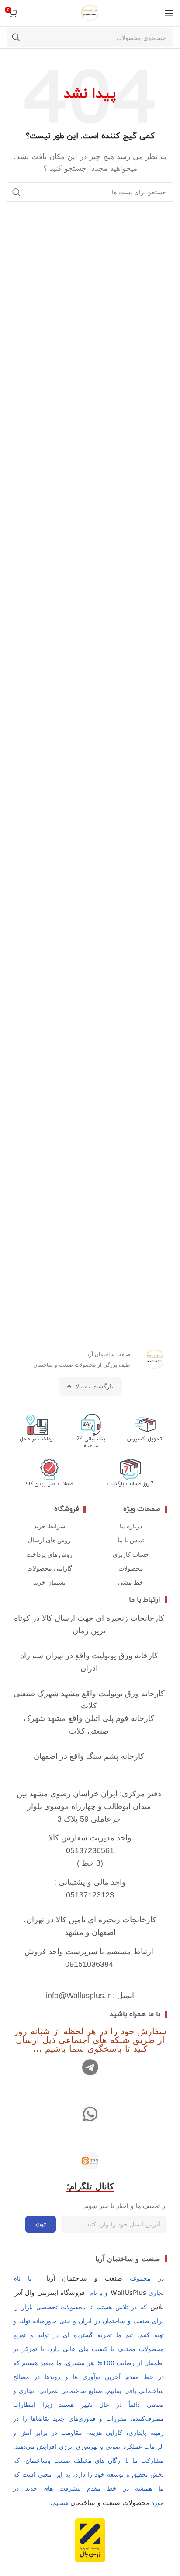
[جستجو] (16, 37)
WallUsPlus (128, 2292)
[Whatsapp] (90, 2114)
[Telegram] (90, 2067)
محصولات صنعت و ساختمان (110, 2502)
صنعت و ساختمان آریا (128, 2259)
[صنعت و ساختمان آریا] (90, 2161)
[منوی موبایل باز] (169, 13)
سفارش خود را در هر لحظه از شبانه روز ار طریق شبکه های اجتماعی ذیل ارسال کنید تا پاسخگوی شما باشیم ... (90, 2039)
